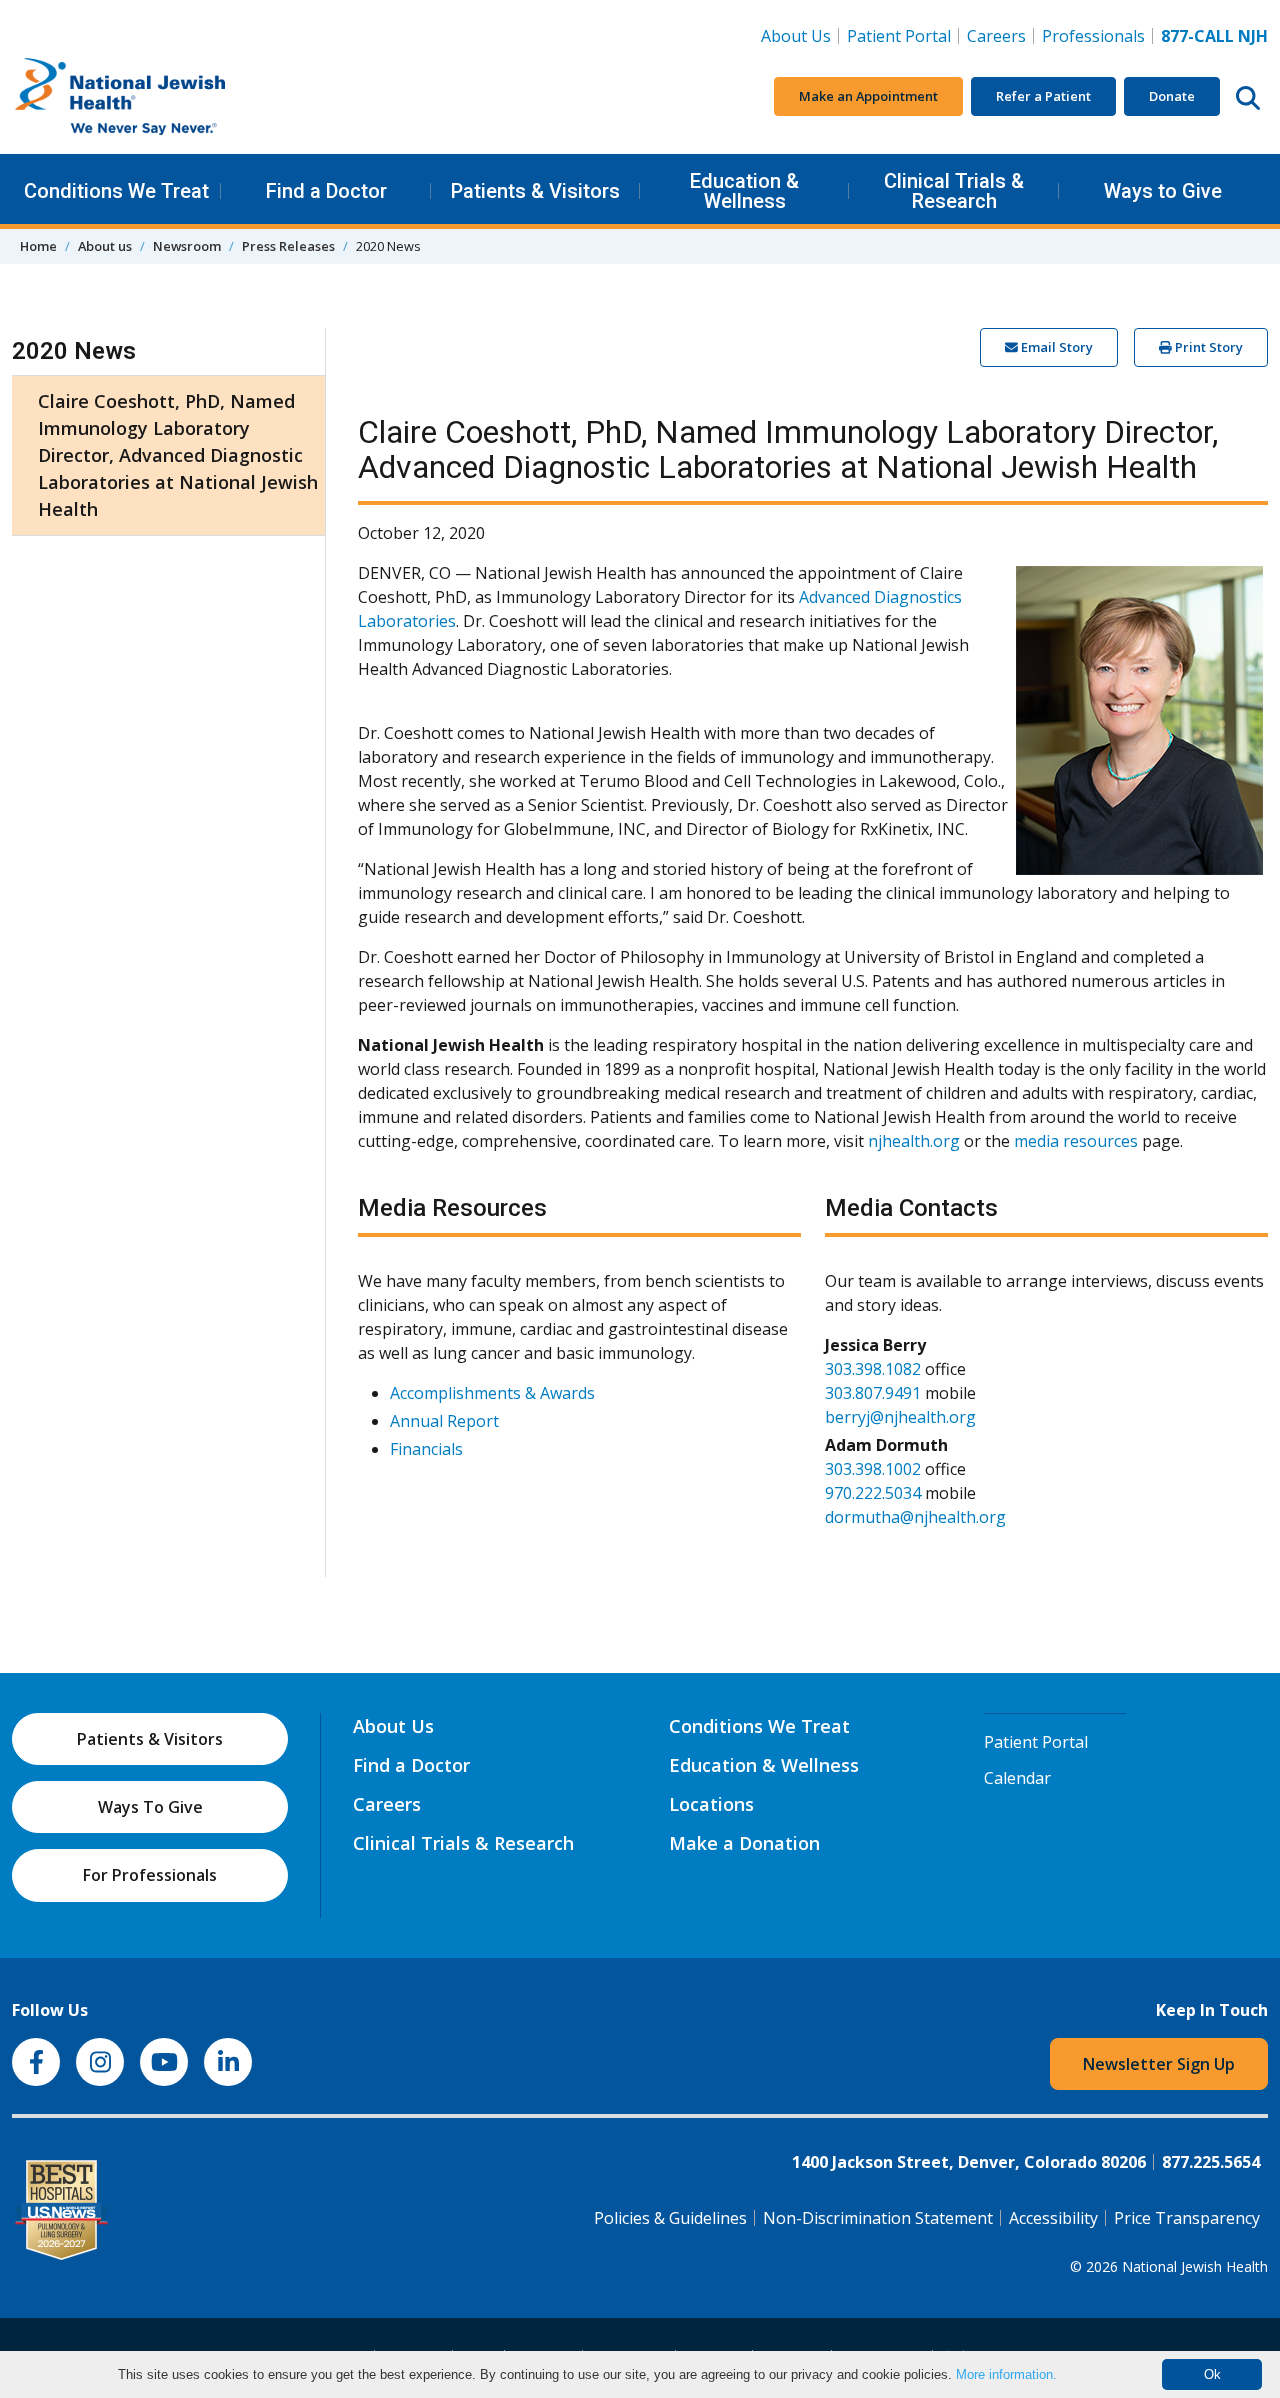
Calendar (1017, 1778)
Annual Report (444, 1421)
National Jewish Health (1195, 2266)
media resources (1076, 1141)
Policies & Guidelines (670, 2218)
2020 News (74, 351)
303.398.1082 (873, 1369)
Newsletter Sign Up (1159, 2064)
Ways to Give (1163, 191)
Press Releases (288, 246)
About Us (796, 36)
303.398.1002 (873, 1469)
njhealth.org (914, 1141)
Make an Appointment (868, 96)
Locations (711, 1804)
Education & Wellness (744, 191)
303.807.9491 (873, 1393)
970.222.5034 (873, 1493)
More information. (1006, 2374)
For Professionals (150, 1875)
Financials (426, 1449)
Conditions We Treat (116, 191)
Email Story (1055, 347)
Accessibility (1053, 2218)
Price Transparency (1187, 2218)
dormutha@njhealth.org (915, 1517)
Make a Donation (744, 1843)
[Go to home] (162, 97)
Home (38, 246)
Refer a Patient (1043, 96)
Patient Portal (899, 36)
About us (105, 246)
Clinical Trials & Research (954, 191)
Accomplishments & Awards (492, 1393)
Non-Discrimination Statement (878, 2218)
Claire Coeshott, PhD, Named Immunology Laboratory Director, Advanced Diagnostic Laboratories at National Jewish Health (178, 455)
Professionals (1093, 36)
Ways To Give (150, 1807)
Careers (1000, 35)
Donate (1172, 96)
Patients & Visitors (535, 191)
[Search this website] (1248, 97)
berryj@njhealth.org (900, 1417)
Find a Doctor (326, 191)
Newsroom (187, 246)
